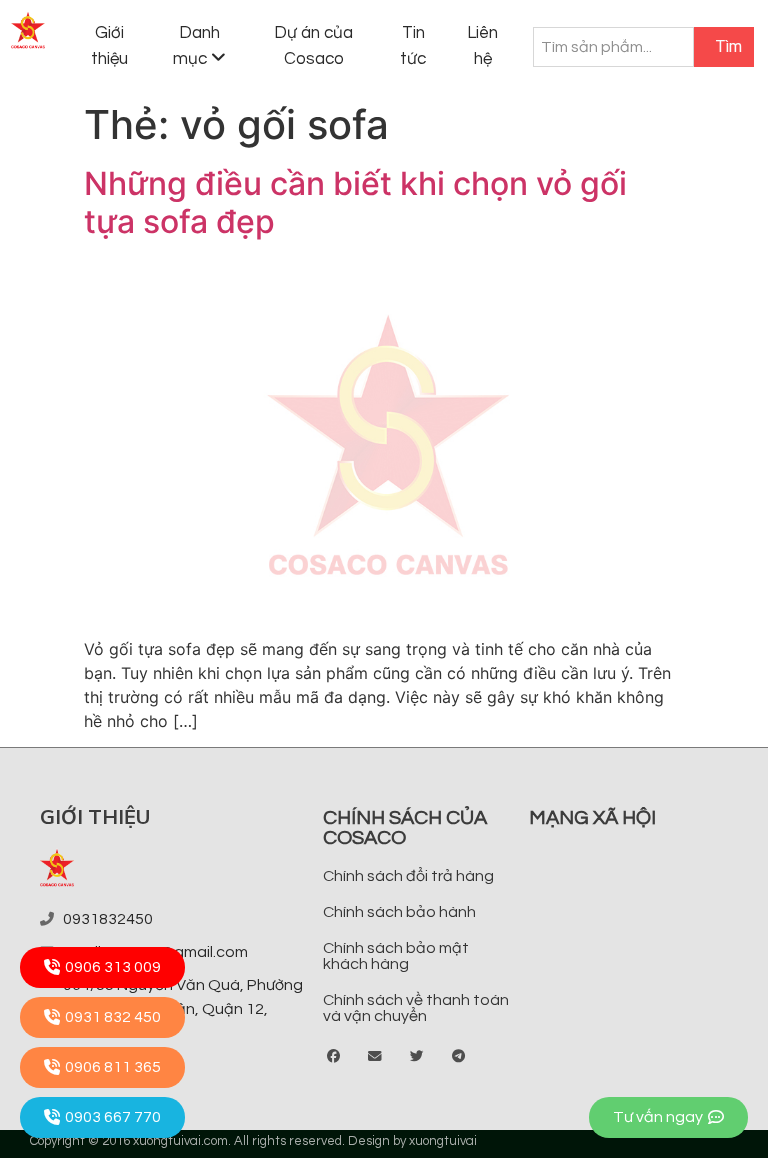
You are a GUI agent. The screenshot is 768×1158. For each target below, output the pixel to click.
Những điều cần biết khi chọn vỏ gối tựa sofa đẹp (355, 202)
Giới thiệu (109, 46)
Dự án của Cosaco (313, 46)
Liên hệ (482, 46)
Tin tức (413, 46)
